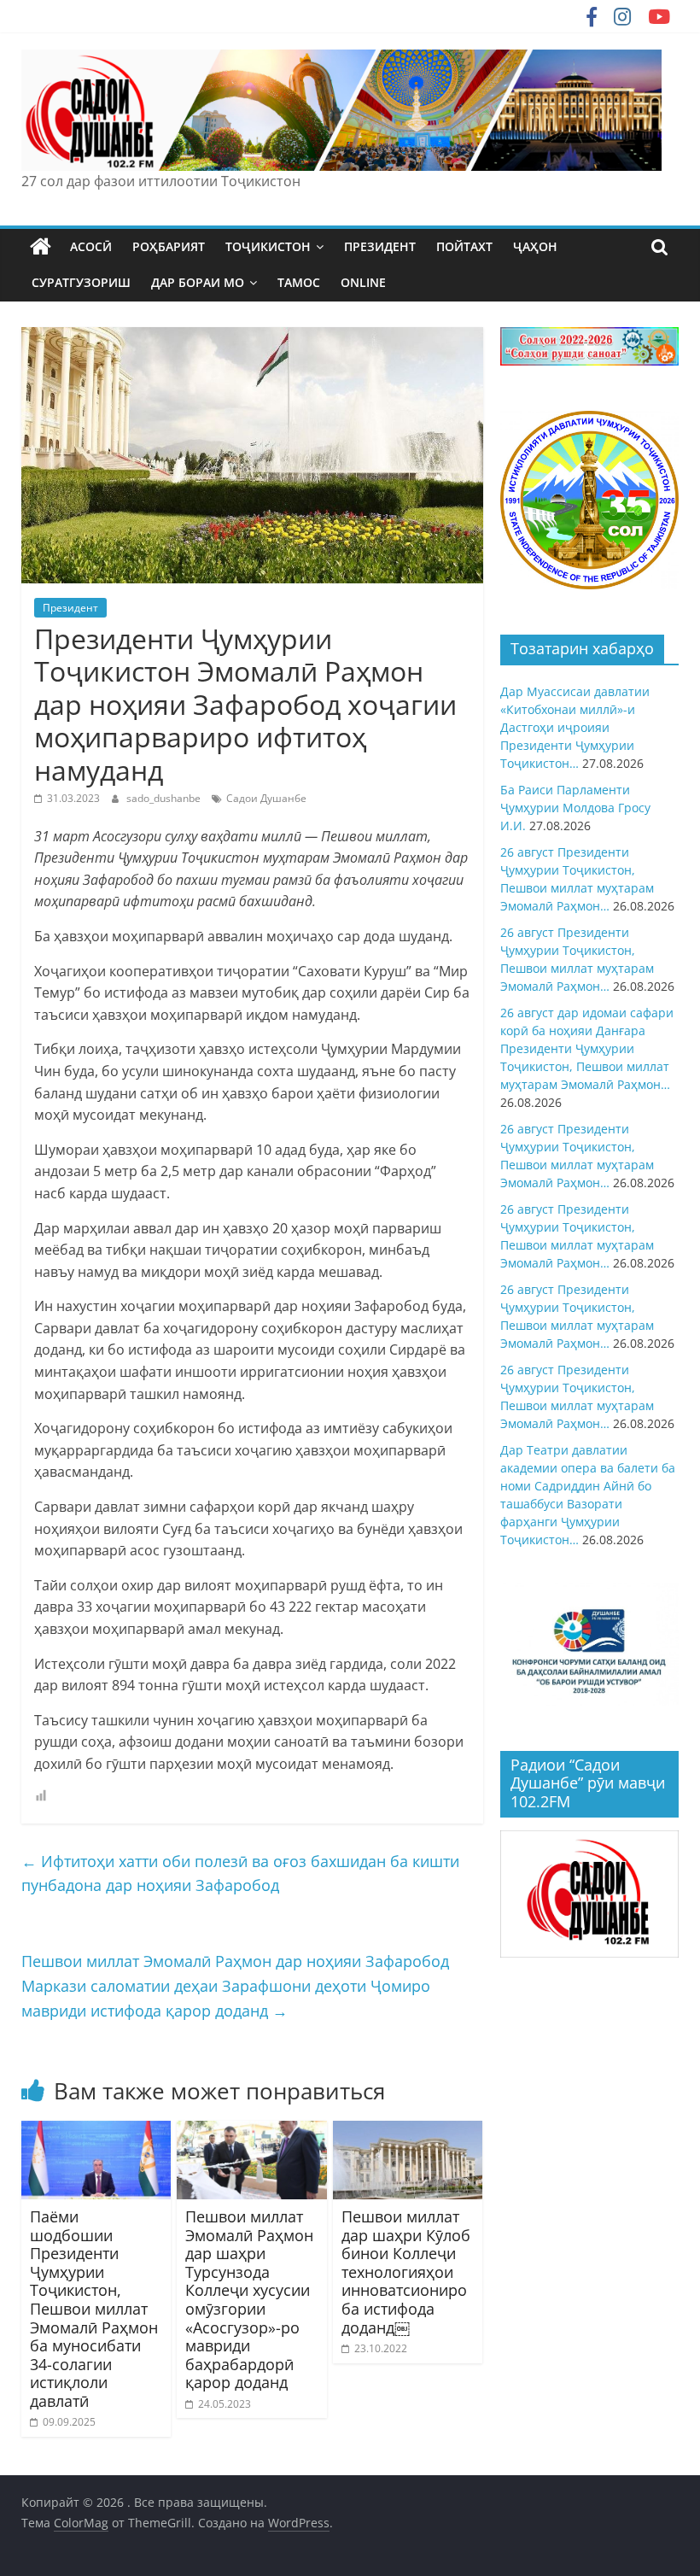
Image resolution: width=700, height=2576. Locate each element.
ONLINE (363, 282)
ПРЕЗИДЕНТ (380, 246)
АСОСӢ (91, 246)
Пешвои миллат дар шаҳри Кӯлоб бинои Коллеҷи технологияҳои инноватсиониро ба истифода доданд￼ (406, 2272)
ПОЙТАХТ (464, 246)
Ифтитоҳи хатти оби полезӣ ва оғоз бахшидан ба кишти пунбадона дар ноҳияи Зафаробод (240, 1873)
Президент (70, 608)
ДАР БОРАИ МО (198, 282)
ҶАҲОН (535, 246)
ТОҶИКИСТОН (268, 246)
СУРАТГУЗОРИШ (81, 282)
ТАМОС (299, 282)
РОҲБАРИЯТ (169, 246)
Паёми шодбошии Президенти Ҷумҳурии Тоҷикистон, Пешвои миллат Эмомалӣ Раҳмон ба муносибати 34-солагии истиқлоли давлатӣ (94, 2309)
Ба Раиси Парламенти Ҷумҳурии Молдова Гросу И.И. (575, 808)
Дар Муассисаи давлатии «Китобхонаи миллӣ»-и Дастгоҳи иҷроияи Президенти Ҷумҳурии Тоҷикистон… (575, 727)
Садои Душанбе (266, 798)
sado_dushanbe (165, 798)
